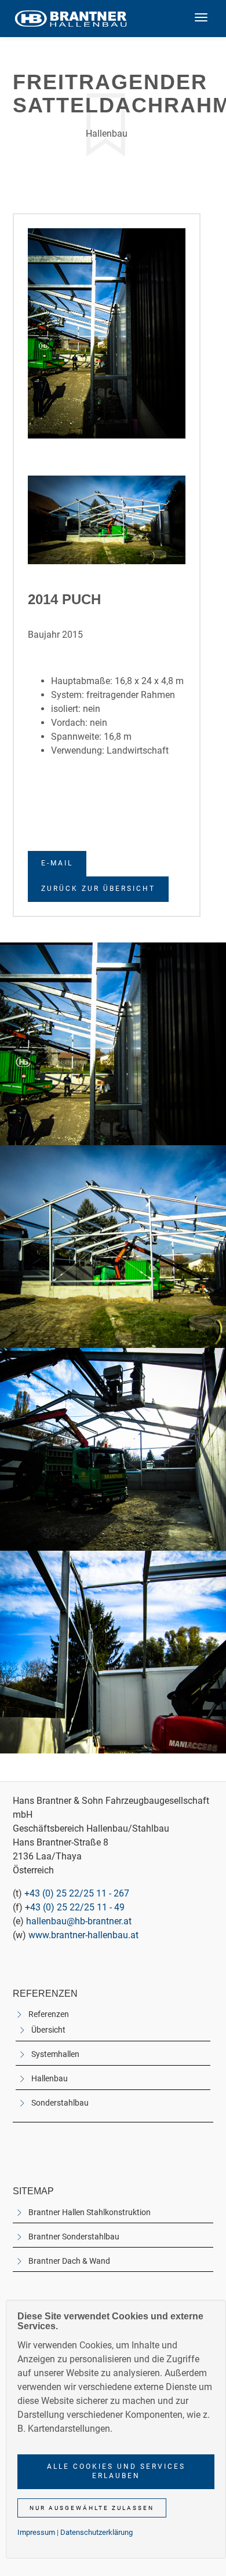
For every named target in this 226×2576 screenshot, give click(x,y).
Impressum (36, 2532)
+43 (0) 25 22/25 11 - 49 (75, 1907)
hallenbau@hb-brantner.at (79, 1921)
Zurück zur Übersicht (98, 889)
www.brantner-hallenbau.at (83, 1935)
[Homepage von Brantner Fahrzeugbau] (71, 19)
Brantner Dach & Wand (69, 2261)
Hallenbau (50, 2079)
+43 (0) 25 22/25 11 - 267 (77, 1893)
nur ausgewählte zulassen (92, 2508)
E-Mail (57, 863)
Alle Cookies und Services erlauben (116, 2471)
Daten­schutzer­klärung (96, 2532)
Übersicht (48, 2030)
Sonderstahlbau (60, 2103)
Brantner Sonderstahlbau (74, 2237)
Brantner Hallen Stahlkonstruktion (90, 2213)
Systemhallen (55, 2054)
